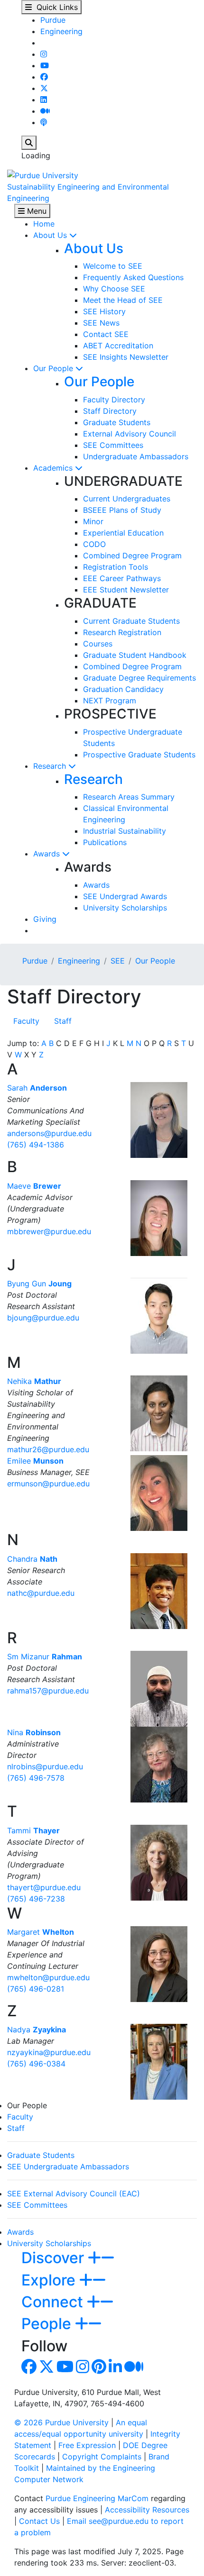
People (48, 2324)
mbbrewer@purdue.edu (49, 1231)
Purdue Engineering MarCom (97, 2498)
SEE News (101, 323)
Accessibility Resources (147, 2510)
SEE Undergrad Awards (125, 896)
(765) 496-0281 (36, 1989)
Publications (105, 842)
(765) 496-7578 (36, 1778)
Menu (36, 211)
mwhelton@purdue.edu (48, 1977)
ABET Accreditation (118, 346)
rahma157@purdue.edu (48, 1691)
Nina (34, 1732)
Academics (54, 468)
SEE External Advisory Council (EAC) (74, 2194)
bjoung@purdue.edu (43, 1318)
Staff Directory (110, 411)
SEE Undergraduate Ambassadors (68, 2166)
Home (44, 224)
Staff (63, 1021)
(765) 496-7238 (36, 1899)
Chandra (32, 1559)
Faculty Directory (114, 400)
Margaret (41, 1932)
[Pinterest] (99, 2369)
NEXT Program (110, 701)
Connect (54, 2302)
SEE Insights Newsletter (126, 357)
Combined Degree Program (132, 555)
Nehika (34, 1381)
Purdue (53, 20)
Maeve (34, 1186)
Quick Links (55, 7)
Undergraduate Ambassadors (136, 456)
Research (51, 766)
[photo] (159, 1120)
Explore (50, 2280)
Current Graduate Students (131, 621)
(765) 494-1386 (36, 1145)
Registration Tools (116, 567)
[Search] (29, 143)
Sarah (37, 1088)
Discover (55, 2258)
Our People (54, 368)
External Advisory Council (130, 434)
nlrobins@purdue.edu (45, 1766)
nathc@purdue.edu (41, 1593)
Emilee (35, 1461)
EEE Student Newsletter (126, 590)
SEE (118, 961)
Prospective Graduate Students (139, 755)
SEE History (104, 311)
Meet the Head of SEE (123, 300)
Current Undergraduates (127, 499)
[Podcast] (44, 122)
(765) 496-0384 (36, 2064)
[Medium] (45, 111)
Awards (48, 854)
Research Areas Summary (129, 797)
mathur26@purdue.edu (48, 1449)
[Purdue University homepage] (43, 174)
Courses (98, 644)
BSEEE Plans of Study (122, 510)
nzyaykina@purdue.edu (49, 2052)
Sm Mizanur (45, 1657)
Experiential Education (123, 533)
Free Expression (87, 2445)
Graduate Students (117, 422)
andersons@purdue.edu (49, 1133)
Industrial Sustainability (125, 831)
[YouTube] (45, 65)
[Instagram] (44, 54)
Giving (45, 919)
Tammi (33, 1830)
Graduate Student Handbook (135, 655)
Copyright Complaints (102, 2457)
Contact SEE (106, 334)
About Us (51, 235)
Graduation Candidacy (123, 689)
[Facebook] (44, 77)
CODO (94, 544)
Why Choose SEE (114, 289)
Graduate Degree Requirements (139, 678)
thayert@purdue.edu (44, 1887)
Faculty (26, 1021)
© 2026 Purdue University (61, 2422)
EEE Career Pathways (122, 578)
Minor (93, 521)
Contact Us (39, 2521)
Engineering (61, 31)
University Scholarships (125, 908)
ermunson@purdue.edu (48, 1484)
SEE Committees (113, 445)
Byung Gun (39, 1283)
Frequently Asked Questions (133, 277)
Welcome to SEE (113, 266)
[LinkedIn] (44, 100)
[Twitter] (44, 88)
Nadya (37, 2030)
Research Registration (122, 632)
